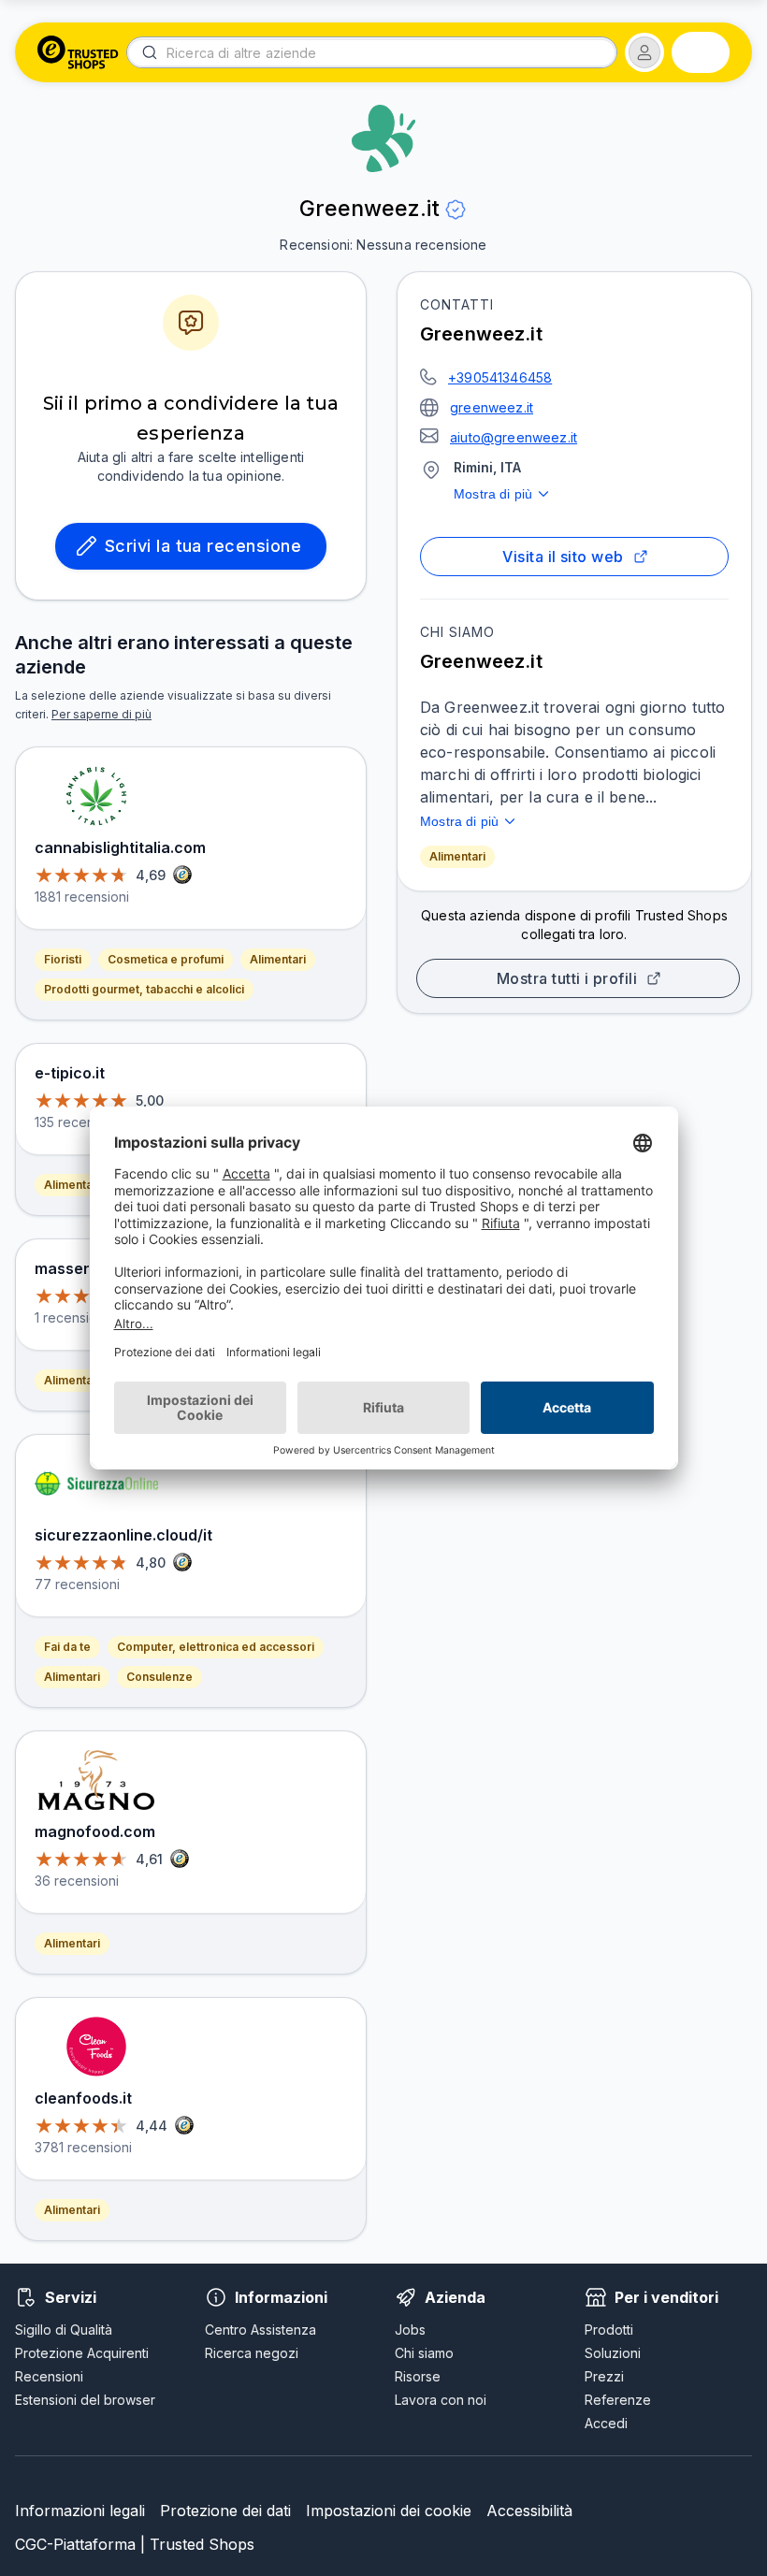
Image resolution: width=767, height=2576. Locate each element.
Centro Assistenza (260, 2330)
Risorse (418, 2376)
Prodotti (609, 2330)
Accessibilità (529, 2511)
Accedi (606, 2423)
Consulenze (159, 1677)
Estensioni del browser (85, 2400)
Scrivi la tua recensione (203, 546)
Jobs (410, 2330)
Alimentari (457, 856)
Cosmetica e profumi (166, 959)
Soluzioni (613, 2353)
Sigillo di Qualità (64, 2330)
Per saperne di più (101, 714)
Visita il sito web (563, 557)
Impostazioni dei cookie (389, 2511)
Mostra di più (493, 494)
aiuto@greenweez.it (514, 437)
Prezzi (604, 2376)
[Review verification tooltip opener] (456, 210)
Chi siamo (424, 2353)
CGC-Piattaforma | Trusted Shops (135, 2544)
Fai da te (67, 1647)
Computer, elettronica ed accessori (216, 1647)
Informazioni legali (80, 2511)
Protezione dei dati (225, 2511)
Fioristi (63, 959)
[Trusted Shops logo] (78, 52)
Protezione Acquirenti (82, 2353)
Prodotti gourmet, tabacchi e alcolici (144, 989)
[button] (644, 52)
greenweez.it (492, 407)
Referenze (618, 2400)
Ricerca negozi (252, 2353)
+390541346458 (500, 377)
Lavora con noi (441, 2400)
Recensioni (49, 2376)
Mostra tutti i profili (567, 978)
